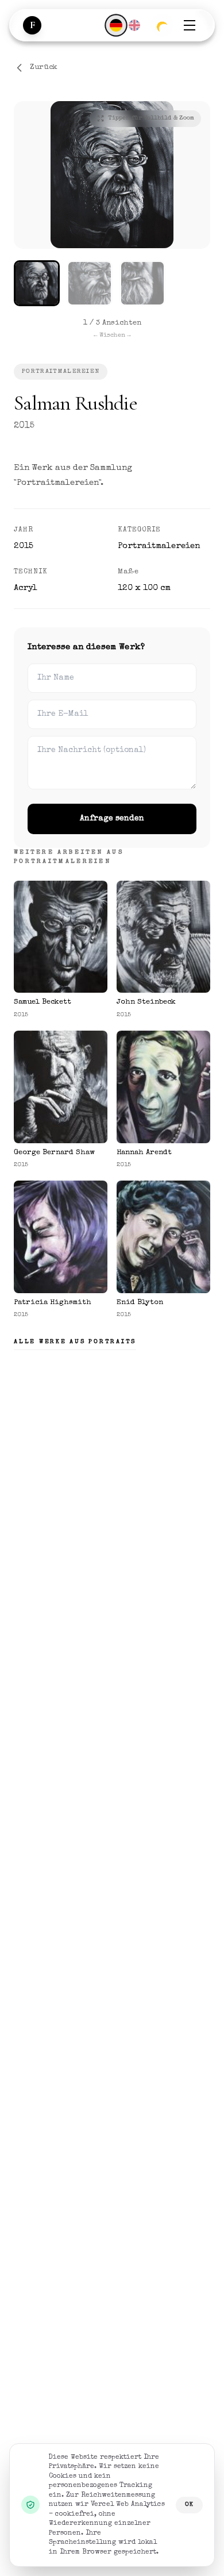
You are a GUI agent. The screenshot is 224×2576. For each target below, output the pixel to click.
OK (189, 2504)
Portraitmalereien (61, 371)
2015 (24, 426)
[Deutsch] (116, 25)
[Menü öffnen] (190, 25)
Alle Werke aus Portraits (75, 1342)
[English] (134, 25)
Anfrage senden (112, 819)
